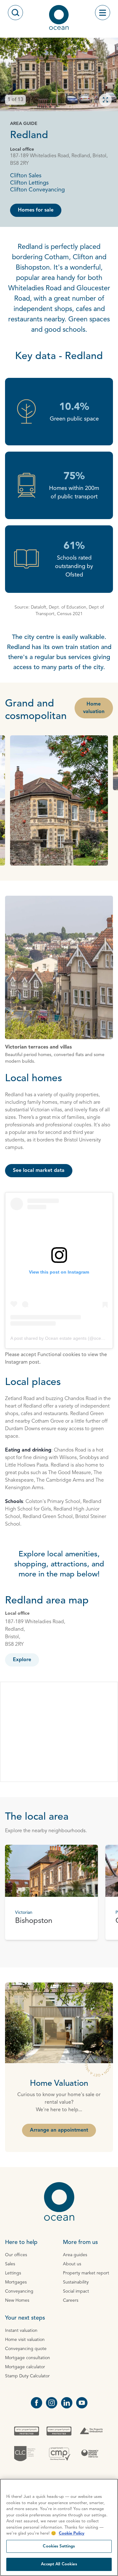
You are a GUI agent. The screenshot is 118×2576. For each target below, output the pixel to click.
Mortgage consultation (28, 2358)
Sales (10, 2264)
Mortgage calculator (25, 2367)
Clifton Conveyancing (37, 190)
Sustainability (76, 2282)
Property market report (86, 2273)
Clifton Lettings (29, 183)
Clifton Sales (26, 176)
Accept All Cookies (59, 2564)
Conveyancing (19, 2291)
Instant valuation (21, 2331)
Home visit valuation (25, 2340)
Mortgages (16, 2282)
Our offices (16, 2255)
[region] (59, 2527)
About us (72, 2264)
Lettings (13, 2273)
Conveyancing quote (26, 2349)
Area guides (75, 2255)
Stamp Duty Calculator (27, 2376)
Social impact (76, 2291)
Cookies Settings (59, 2546)
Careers (71, 2300)
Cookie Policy (72, 2533)
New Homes (17, 2300)
